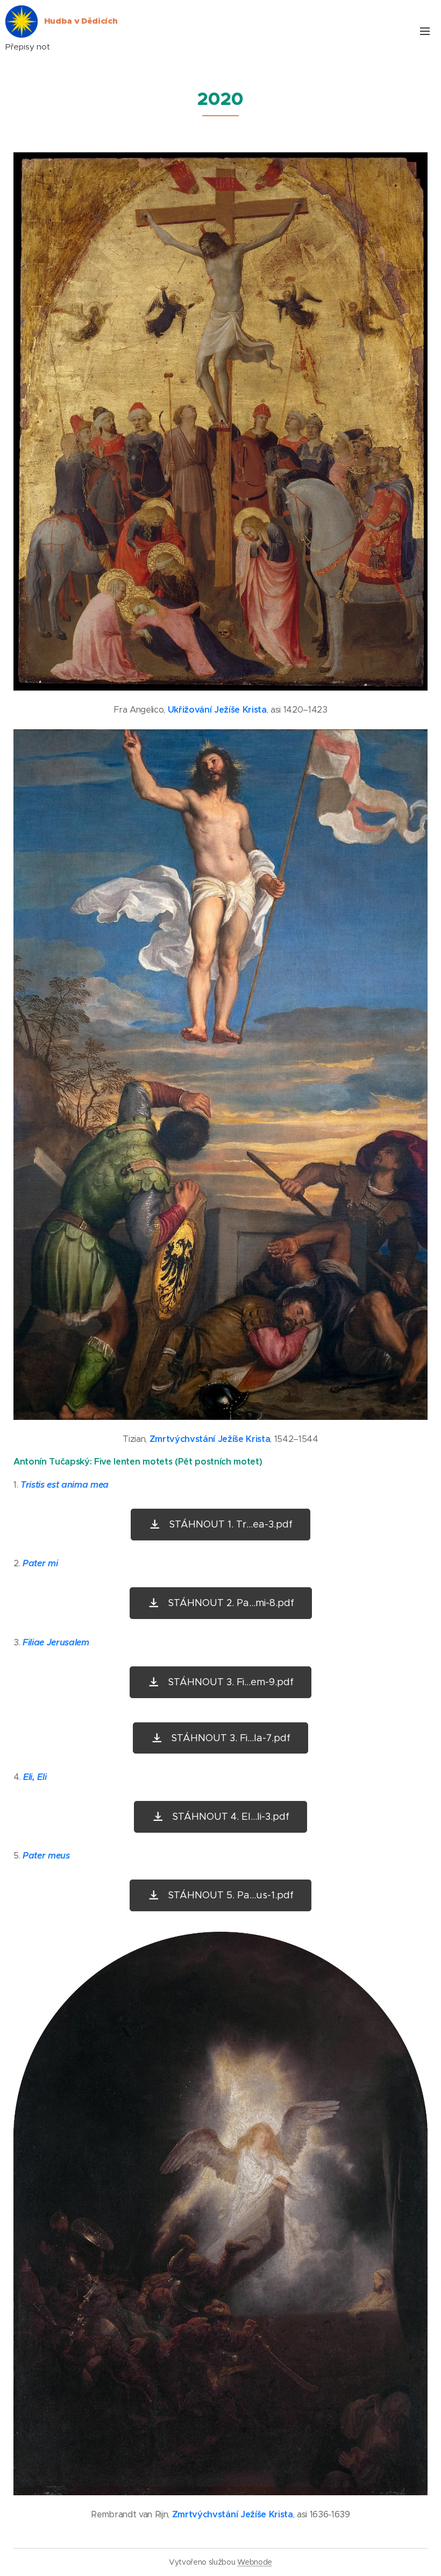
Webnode (255, 2562)
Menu (425, 31)
